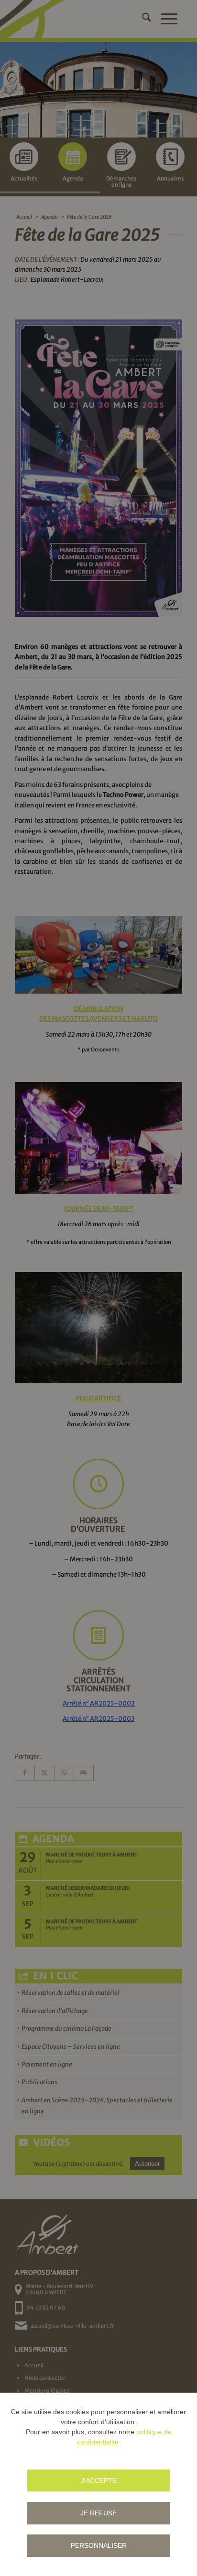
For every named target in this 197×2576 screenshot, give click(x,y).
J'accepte (99, 2481)
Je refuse (98, 2513)
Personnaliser (99, 2545)
